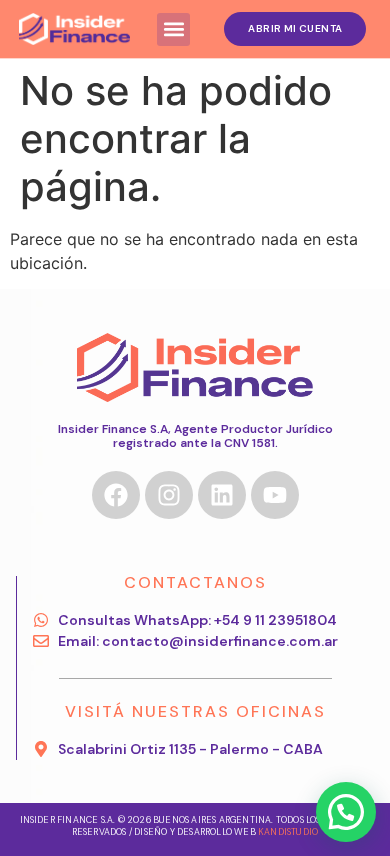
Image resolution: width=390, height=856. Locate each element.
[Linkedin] (222, 495)
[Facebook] (116, 495)
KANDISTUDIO (288, 832)
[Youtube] (275, 495)
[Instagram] (169, 495)
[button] (173, 29)
